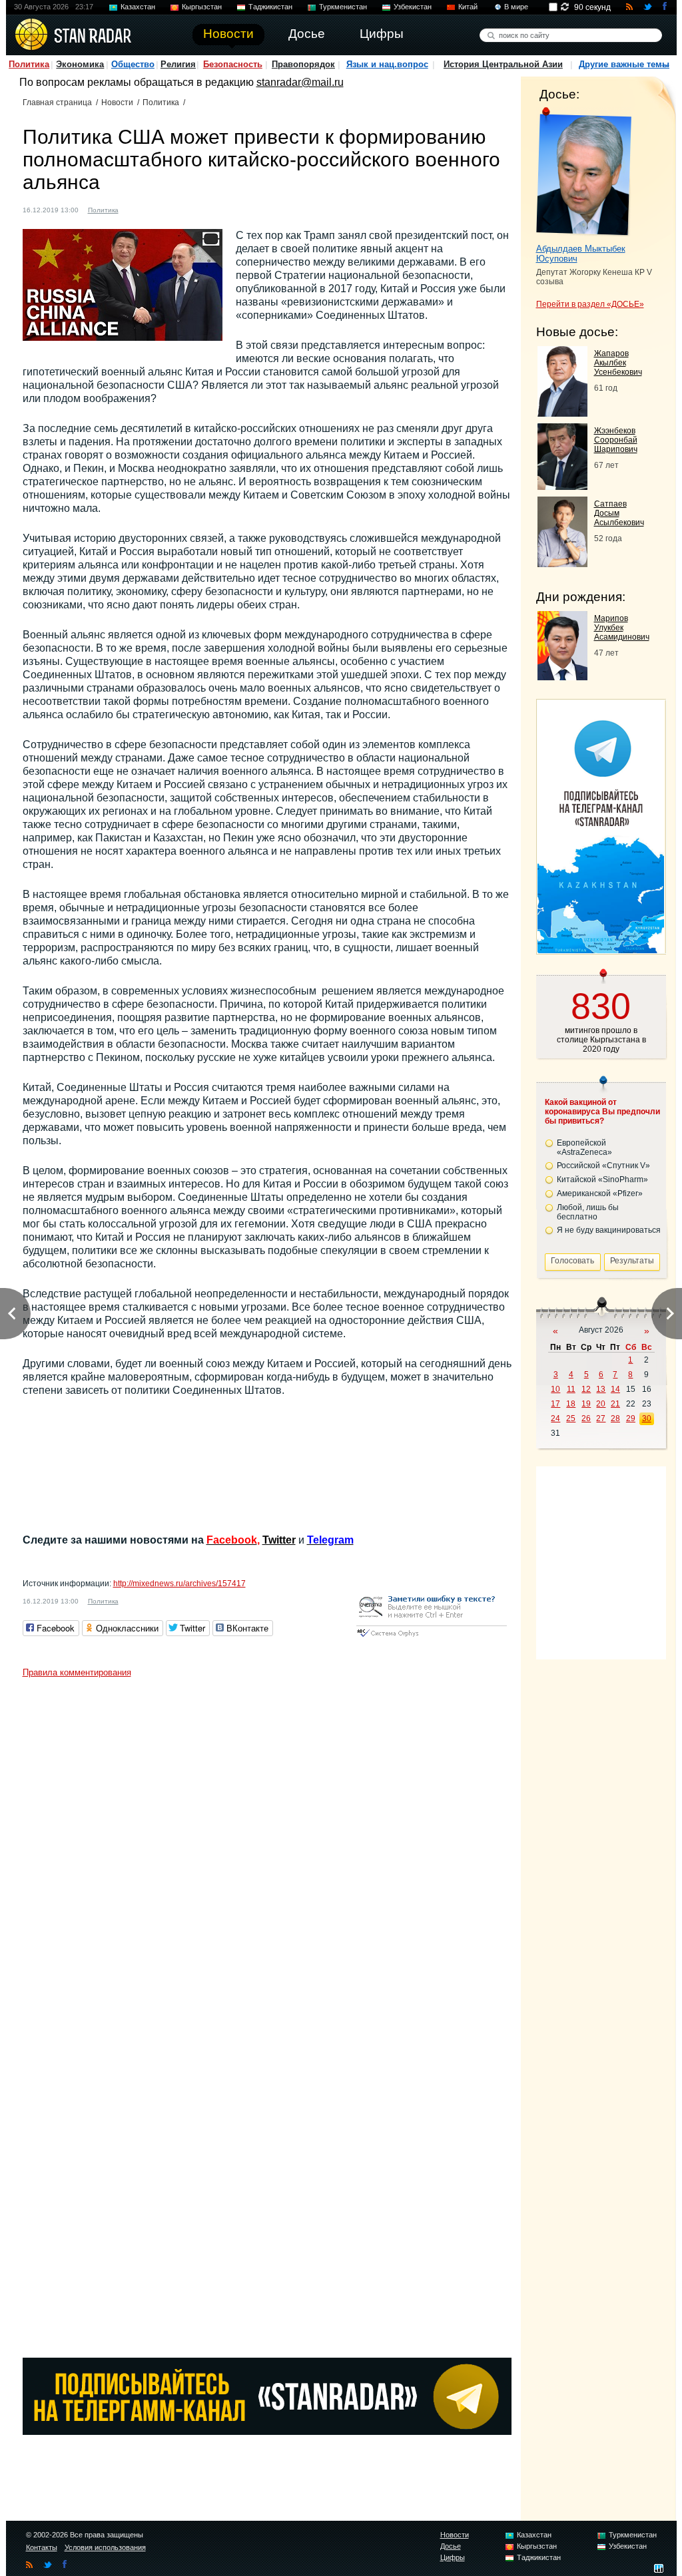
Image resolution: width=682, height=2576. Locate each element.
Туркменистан (343, 7)
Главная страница (57, 103)
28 (615, 1418)
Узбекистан (413, 7)
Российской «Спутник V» (603, 1166)
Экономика (80, 64)
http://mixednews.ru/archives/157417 (179, 1584)
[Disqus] (267, 1850)
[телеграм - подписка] (601, 950)
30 (647, 1418)
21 (615, 1404)
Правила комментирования (77, 1672)
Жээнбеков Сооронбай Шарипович (616, 440)
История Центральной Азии (503, 64)
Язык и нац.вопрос (387, 64)
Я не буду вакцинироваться (609, 1230)
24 (555, 1418)
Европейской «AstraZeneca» (584, 1148)
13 (601, 1389)
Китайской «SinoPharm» (602, 1180)
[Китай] (137, 209)
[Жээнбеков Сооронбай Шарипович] (562, 486)
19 (586, 1404)
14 (615, 1389)
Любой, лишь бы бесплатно (588, 1212)
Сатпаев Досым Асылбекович (619, 513)
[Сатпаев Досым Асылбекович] (562, 563)
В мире (516, 7)
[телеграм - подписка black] (267, 2431)
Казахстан (138, 7)
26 (586, 1418)
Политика (29, 64)
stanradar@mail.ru (300, 82)
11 (571, 1389)
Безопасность (233, 64)
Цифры (453, 2557)
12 (586, 1389)
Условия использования (105, 2547)
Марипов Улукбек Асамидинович (622, 628)
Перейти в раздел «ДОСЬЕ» (590, 304)
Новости (117, 103)
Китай (468, 7)
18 (571, 1404)
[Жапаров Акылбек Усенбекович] (562, 413)
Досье (451, 2546)
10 (555, 1389)
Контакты (42, 2547)
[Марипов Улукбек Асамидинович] (562, 677)
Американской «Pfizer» (600, 1193)
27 (601, 1418)
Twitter (279, 1540)
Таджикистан (270, 7)
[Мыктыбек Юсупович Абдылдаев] (584, 172)
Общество (133, 64)
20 (601, 1404)
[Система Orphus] (432, 1638)
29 (631, 1418)
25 (571, 1418)
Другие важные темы (624, 64)
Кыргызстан (202, 7)
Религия (178, 64)
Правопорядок (303, 64)
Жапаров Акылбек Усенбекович (618, 363)
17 (555, 1404)
